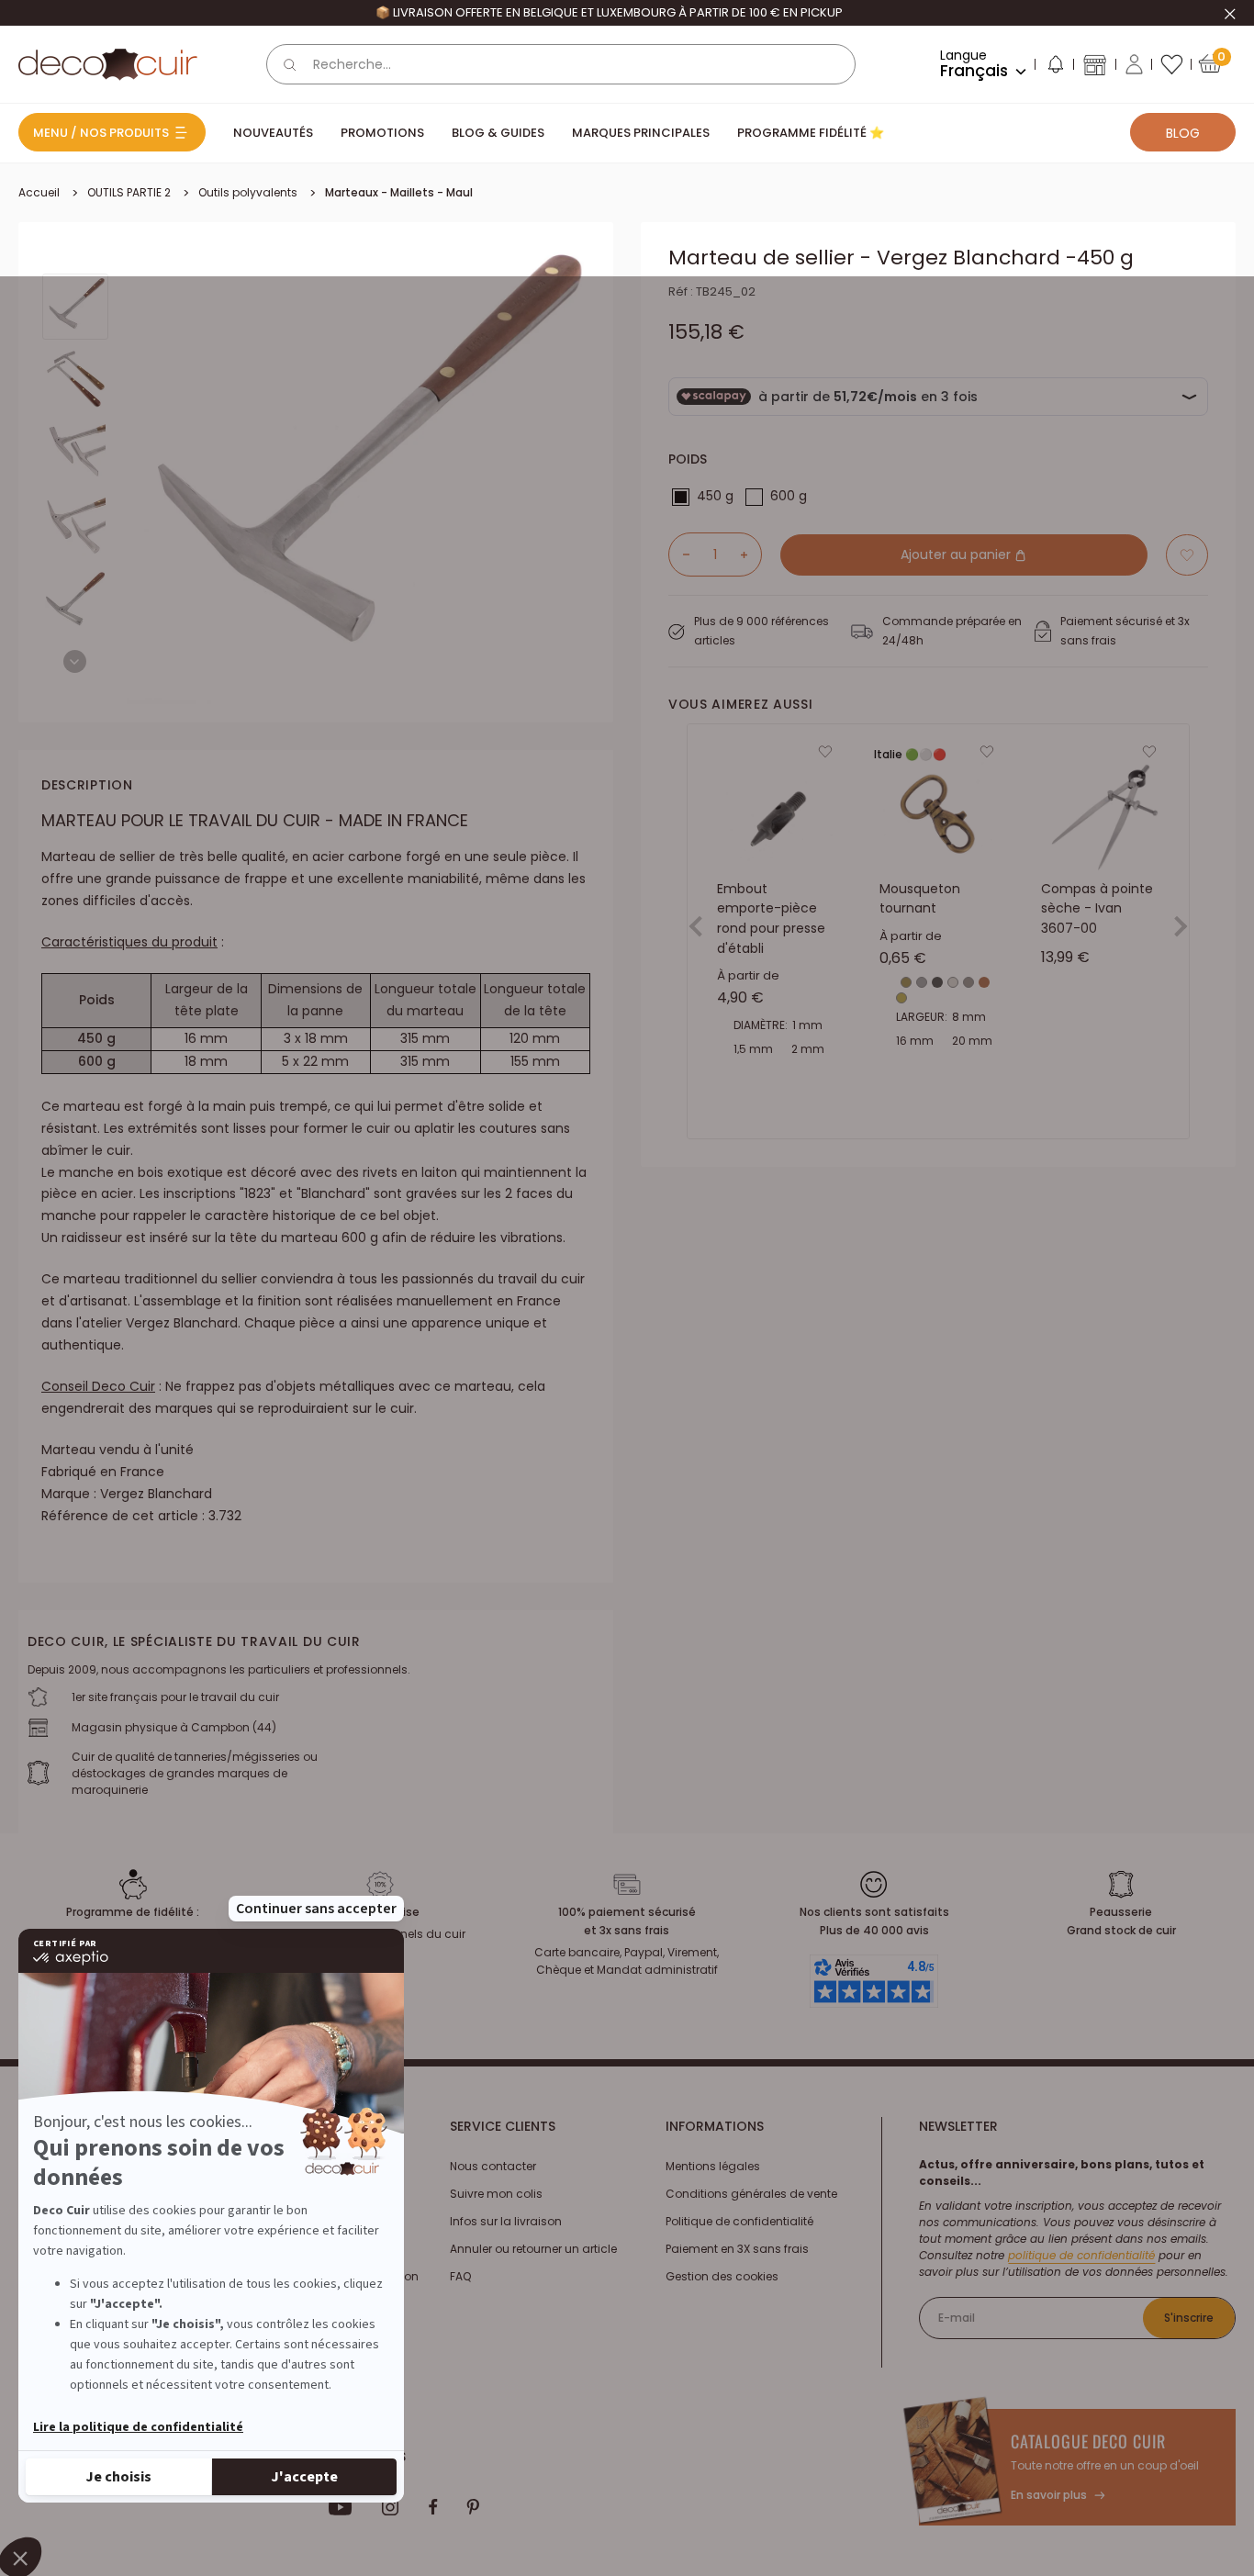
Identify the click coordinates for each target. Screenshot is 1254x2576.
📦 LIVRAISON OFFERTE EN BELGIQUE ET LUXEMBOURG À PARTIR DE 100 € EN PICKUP (609, 12)
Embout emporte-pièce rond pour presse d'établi (771, 918)
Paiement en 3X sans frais (737, 2249)
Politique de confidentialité (739, 2221)
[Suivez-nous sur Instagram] (391, 2507)
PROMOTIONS (382, 133)
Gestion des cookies (722, 2276)
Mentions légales (713, 2166)
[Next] (75, 661)
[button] (1055, 68)
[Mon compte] (1134, 64)
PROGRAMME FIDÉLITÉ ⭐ (811, 133)
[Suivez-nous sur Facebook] (433, 2507)
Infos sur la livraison (506, 2221)
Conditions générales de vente (751, 2194)
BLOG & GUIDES (498, 133)
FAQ (460, 2276)
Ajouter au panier (957, 554)
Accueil (39, 192)
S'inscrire (1189, 2318)
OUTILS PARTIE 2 (129, 192)
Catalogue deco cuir (1088, 2441)
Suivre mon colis (496, 2194)
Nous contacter (493, 2166)
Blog (1183, 133)
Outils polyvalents (248, 192)
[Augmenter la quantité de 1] (751, 554)
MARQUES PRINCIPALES (641, 133)
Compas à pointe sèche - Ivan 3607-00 (1097, 908)
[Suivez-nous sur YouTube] (341, 2507)
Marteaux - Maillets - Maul (399, 192)
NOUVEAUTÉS (273, 133)
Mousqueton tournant (920, 899)
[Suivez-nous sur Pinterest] (473, 2507)
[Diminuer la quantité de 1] (679, 554)
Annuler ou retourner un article (533, 2249)
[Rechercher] (290, 64)
